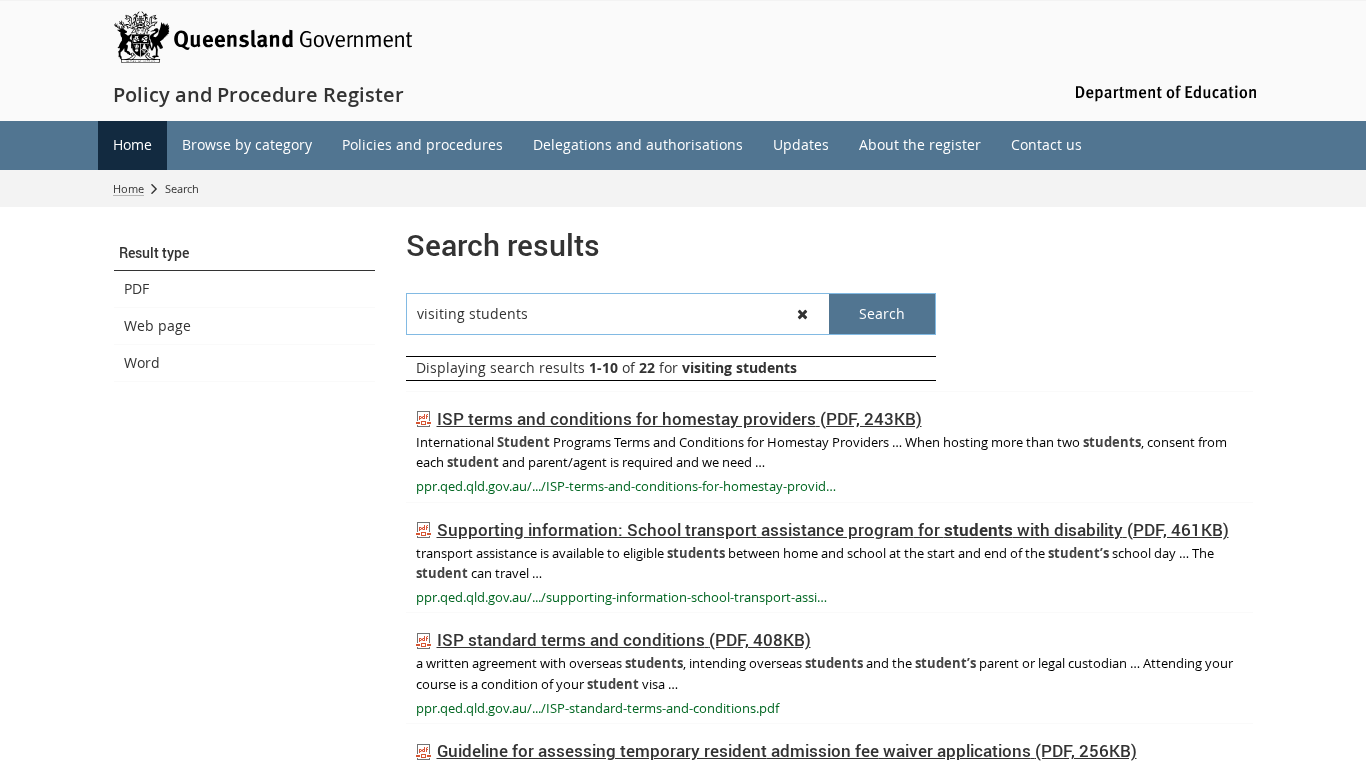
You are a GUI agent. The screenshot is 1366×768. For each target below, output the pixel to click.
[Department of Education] (1163, 91)
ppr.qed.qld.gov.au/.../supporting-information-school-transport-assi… (621, 597)
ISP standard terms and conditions (624, 639)
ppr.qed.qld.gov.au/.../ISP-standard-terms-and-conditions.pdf (597, 708)
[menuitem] (132, 145)
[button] (244, 253)
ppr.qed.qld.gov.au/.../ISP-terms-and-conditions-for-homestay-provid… (626, 486)
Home (128, 188)
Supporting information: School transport (833, 529)
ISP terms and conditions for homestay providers (679, 418)
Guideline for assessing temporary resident (787, 750)
